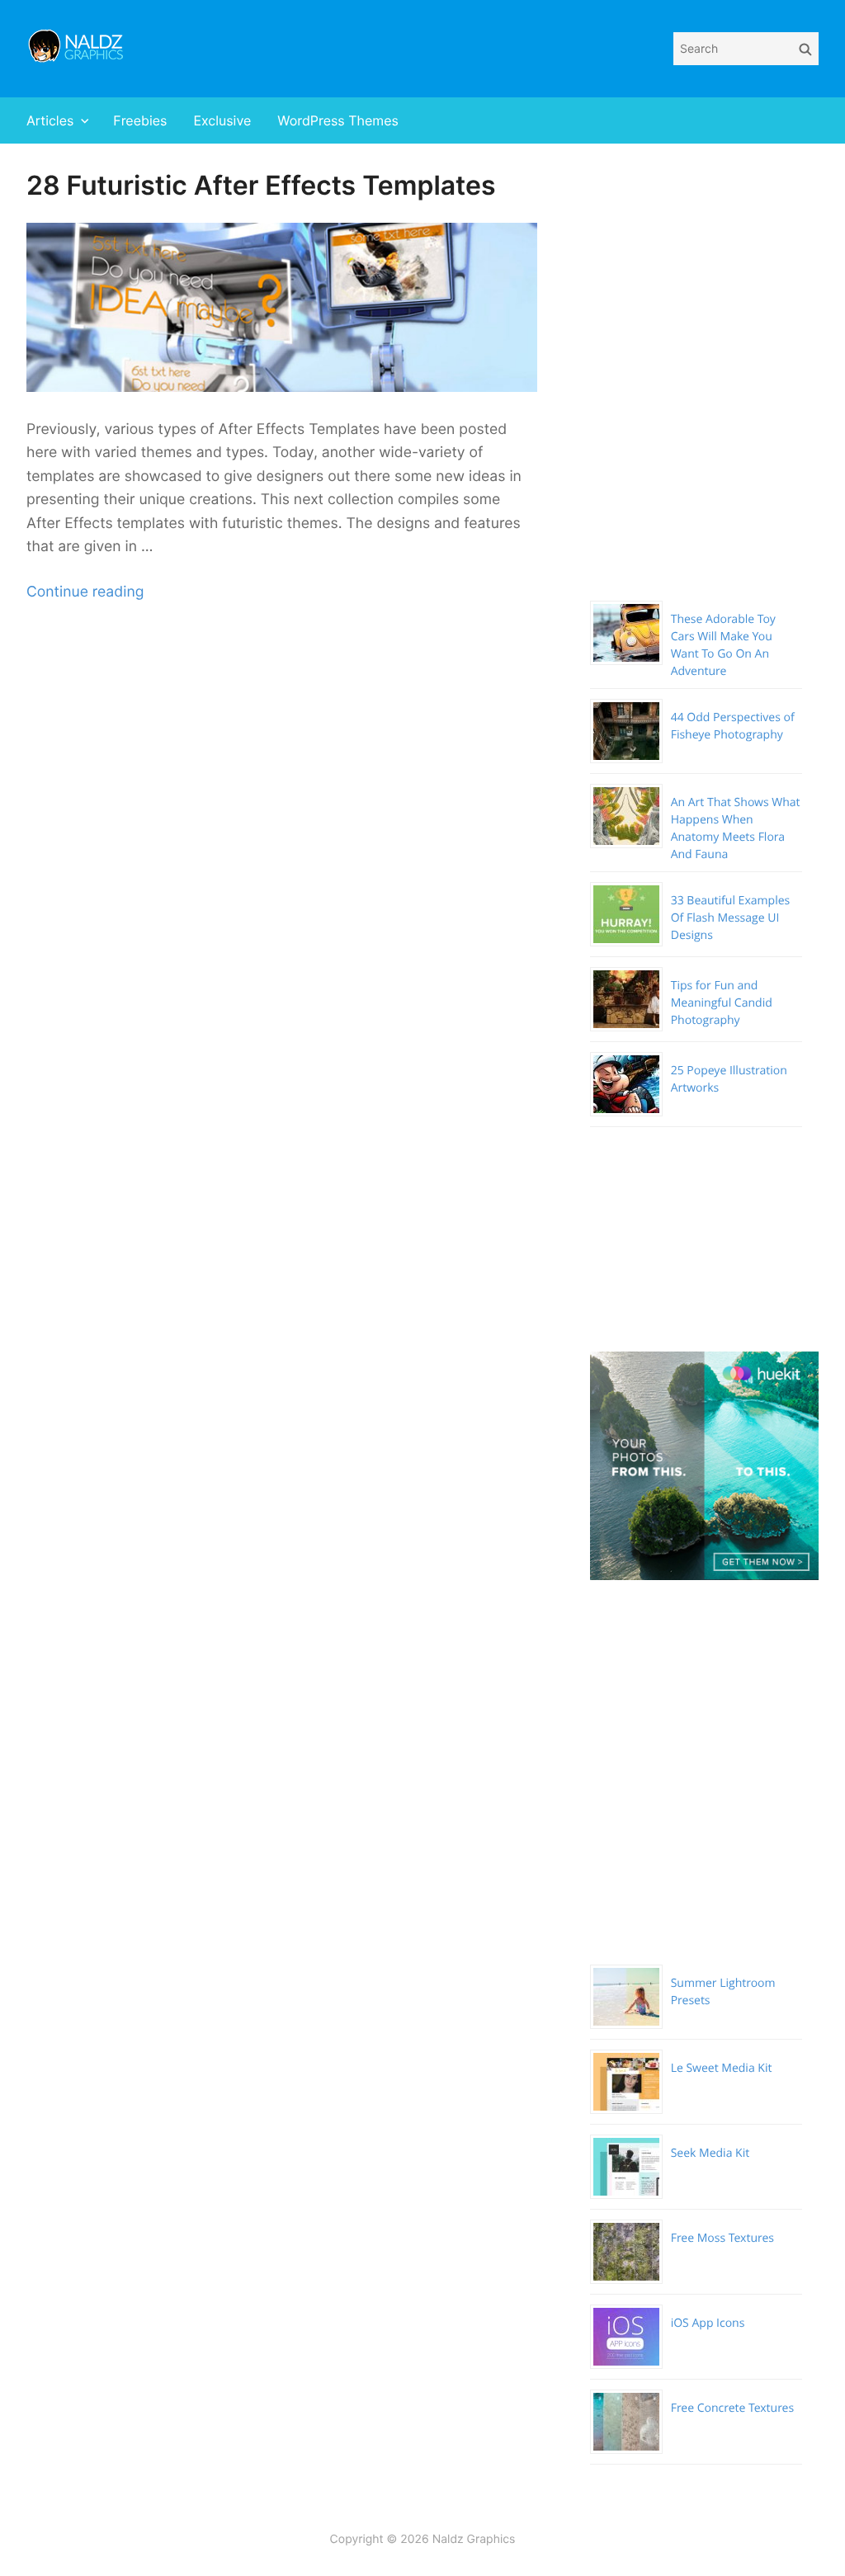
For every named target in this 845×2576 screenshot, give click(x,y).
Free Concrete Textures (732, 2408)
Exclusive (222, 120)
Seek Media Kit (710, 2153)
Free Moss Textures (722, 2238)
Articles (50, 120)
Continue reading (85, 592)
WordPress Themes (338, 120)
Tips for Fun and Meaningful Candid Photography (722, 1003)
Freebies (140, 120)
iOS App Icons (708, 2323)
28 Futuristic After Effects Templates (261, 185)
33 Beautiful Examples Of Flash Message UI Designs (731, 918)
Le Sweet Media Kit (722, 2068)
